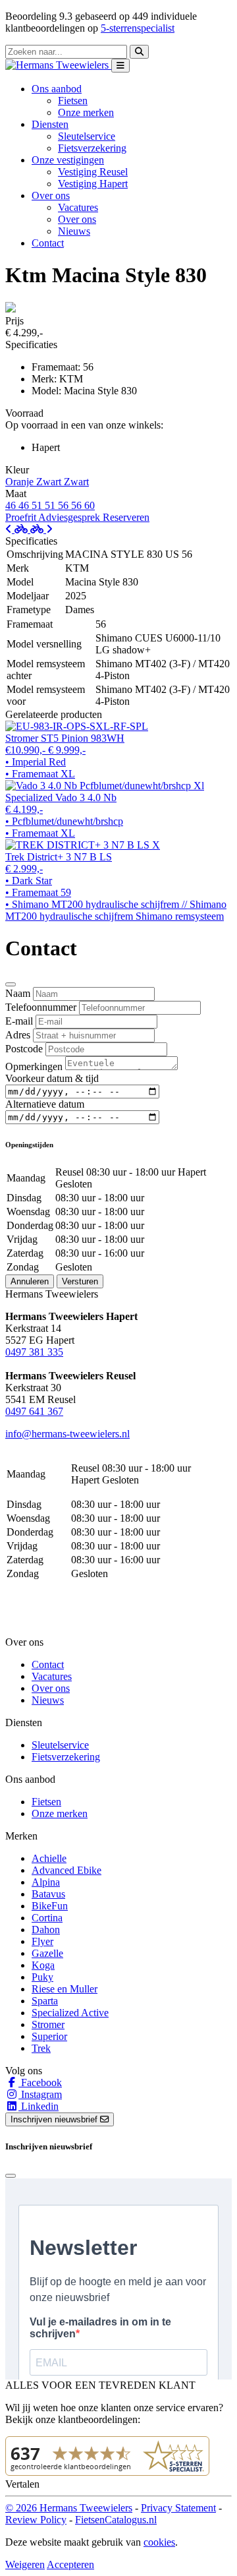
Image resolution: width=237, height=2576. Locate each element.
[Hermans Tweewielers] (58, 65)
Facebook (40, 2082)
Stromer (48, 2024)
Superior (49, 2036)
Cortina (47, 1918)
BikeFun (50, 1906)
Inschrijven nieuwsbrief (55, 2119)
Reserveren (126, 517)
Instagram (40, 2094)
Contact (48, 243)
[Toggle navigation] (120, 66)
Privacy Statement (178, 2508)
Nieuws (74, 231)
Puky (42, 1977)
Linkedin (39, 2106)
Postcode (24, 1049)
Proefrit (22, 517)
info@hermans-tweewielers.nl (67, 1434)
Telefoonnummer (41, 1007)
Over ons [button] (51, 195)
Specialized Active (70, 2013)
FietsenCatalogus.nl (116, 2520)
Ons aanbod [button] (57, 89)
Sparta (45, 2001)
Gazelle (47, 1953)
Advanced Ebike (66, 1870)
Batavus (48, 1894)
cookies (159, 2542)
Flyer (42, 1941)
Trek (41, 2048)
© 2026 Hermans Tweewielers (69, 2508)
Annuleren (30, 1281)
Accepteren (70, 2564)
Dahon (46, 1930)
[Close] (11, 984)
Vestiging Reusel (93, 172)
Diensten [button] (50, 124)
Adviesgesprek (70, 517)
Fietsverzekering (92, 148)
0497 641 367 (34, 1411)
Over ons (77, 219)
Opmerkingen (34, 1066)
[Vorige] (18, 529)
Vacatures (78, 207)
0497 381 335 (34, 1352)
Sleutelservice (87, 136)
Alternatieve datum (45, 1104)
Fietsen (73, 101)
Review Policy (36, 2520)
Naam (18, 993)
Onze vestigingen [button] (68, 160)
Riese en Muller (65, 1989)
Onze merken (86, 112)
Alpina (46, 1882)
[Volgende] (41, 529)
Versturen (80, 1281)
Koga (43, 1965)
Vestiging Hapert (93, 184)
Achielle (49, 1858)
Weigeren (25, 2564)
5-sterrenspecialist (138, 28)
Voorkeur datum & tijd (52, 1078)
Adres (18, 1035)
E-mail (19, 1021)
